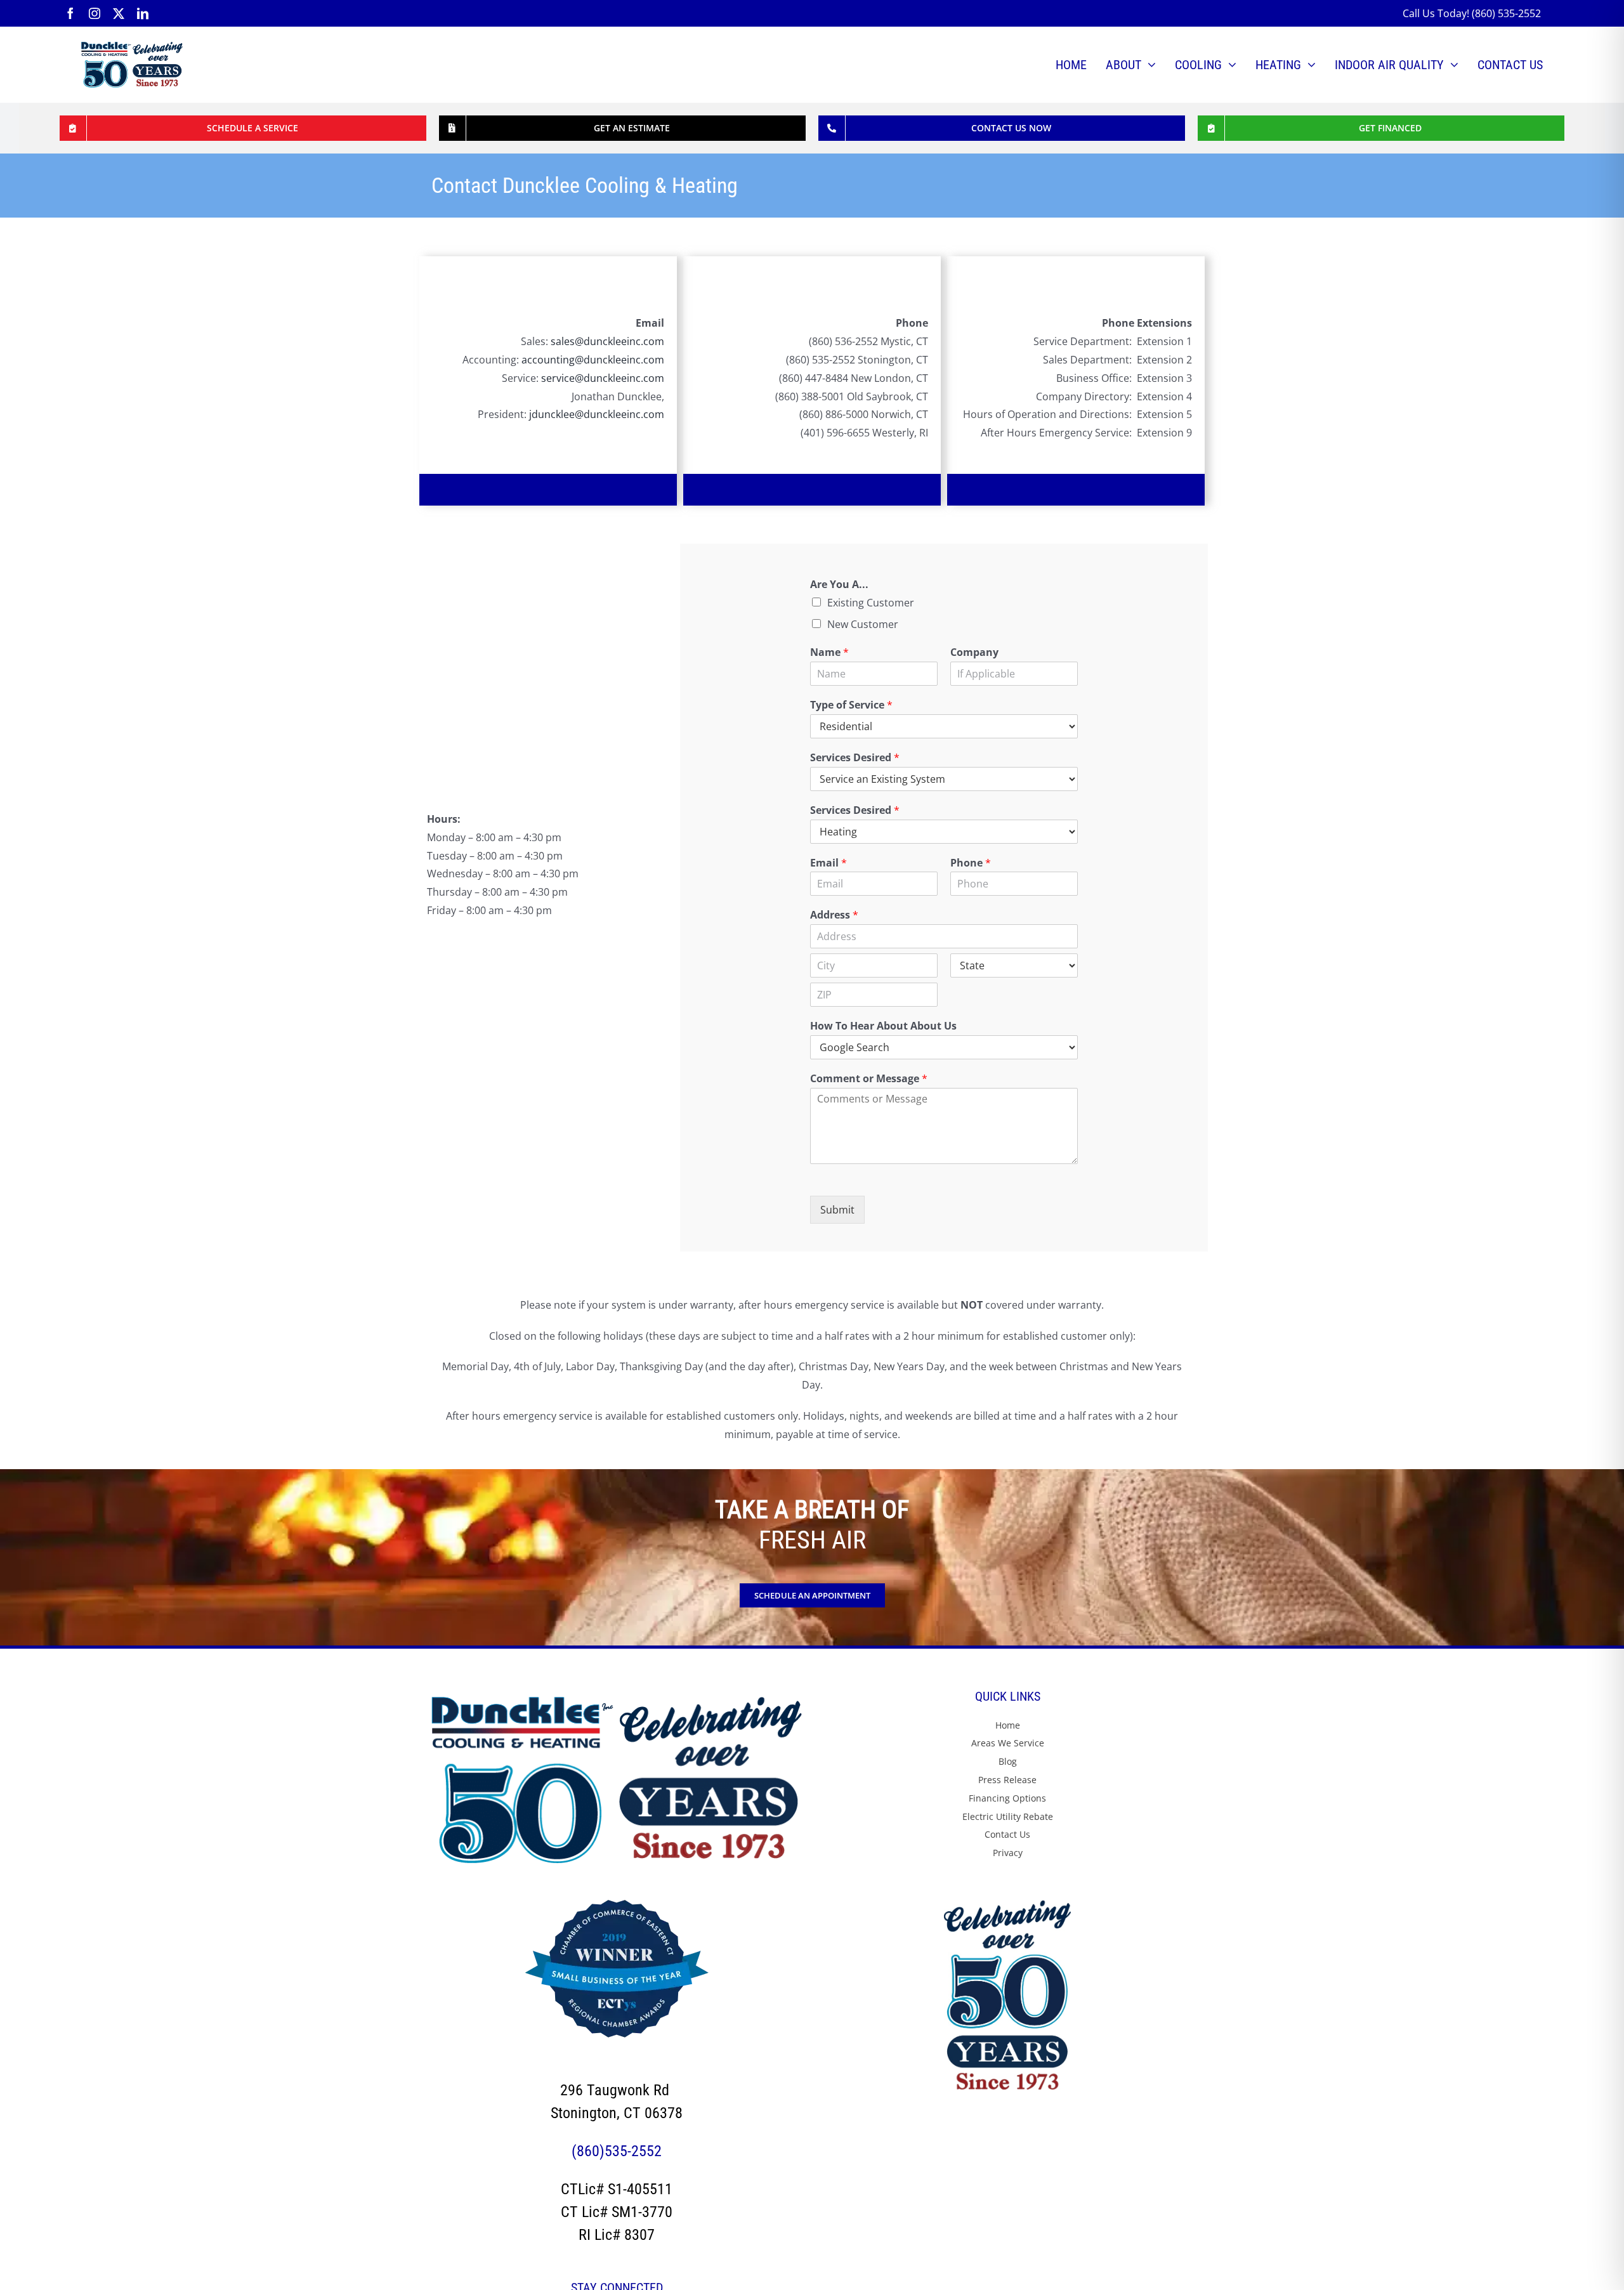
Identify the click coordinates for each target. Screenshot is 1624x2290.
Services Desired (855, 758)
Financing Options (1007, 1798)
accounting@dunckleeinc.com (593, 360)
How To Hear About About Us (883, 1026)
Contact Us (1007, 1834)
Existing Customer (871, 603)
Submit (837, 1210)
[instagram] (95, 13)
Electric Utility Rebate (1008, 1816)
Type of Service (851, 705)
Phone (971, 863)
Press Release (1007, 1780)
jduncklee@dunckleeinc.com (597, 414)
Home (1008, 1725)
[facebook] (70, 13)
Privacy (1008, 1853)
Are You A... (839, 585)
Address (834, 915)
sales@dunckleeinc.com (607, 341)
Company (974, 652)
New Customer (863, 624)
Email (828, 863)
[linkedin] (143, 13)
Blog (1008, 1761)
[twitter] (119, 13)
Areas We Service (1008, 1743)
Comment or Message (869, 1079)
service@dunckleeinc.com (603, 378)
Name (829, 652)
